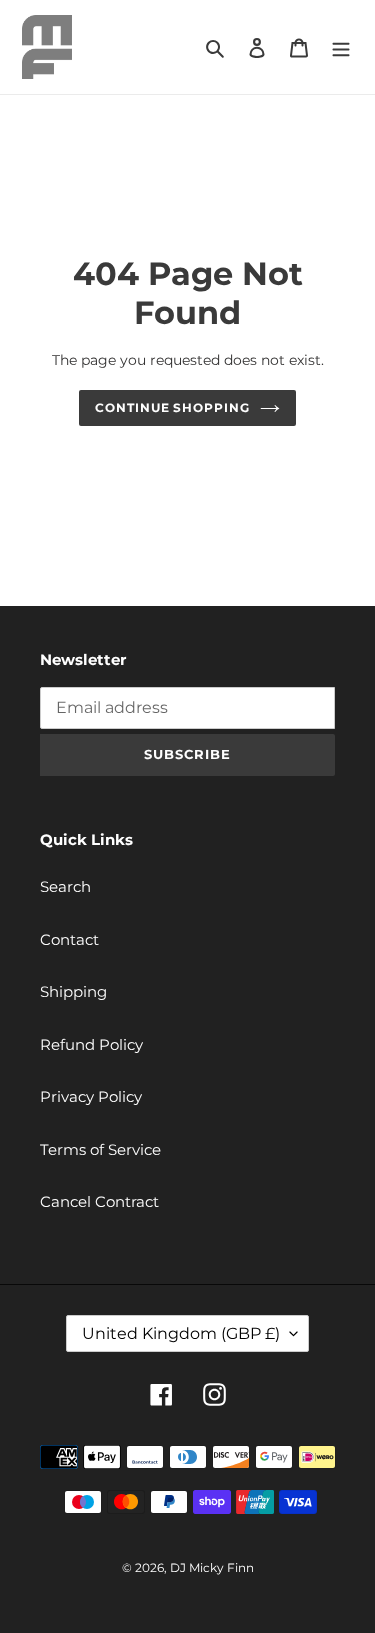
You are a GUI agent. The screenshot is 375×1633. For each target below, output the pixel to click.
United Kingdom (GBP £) (181, 1333)
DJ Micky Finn (212, 1567)
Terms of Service (100, 1149)
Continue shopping (173, 407)
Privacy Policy (91, 1096)
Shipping (73, 991)
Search (65, 886)
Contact (69, 939)
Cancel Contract (99, 1201)
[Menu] (341, 47)
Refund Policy (91, 1044)
